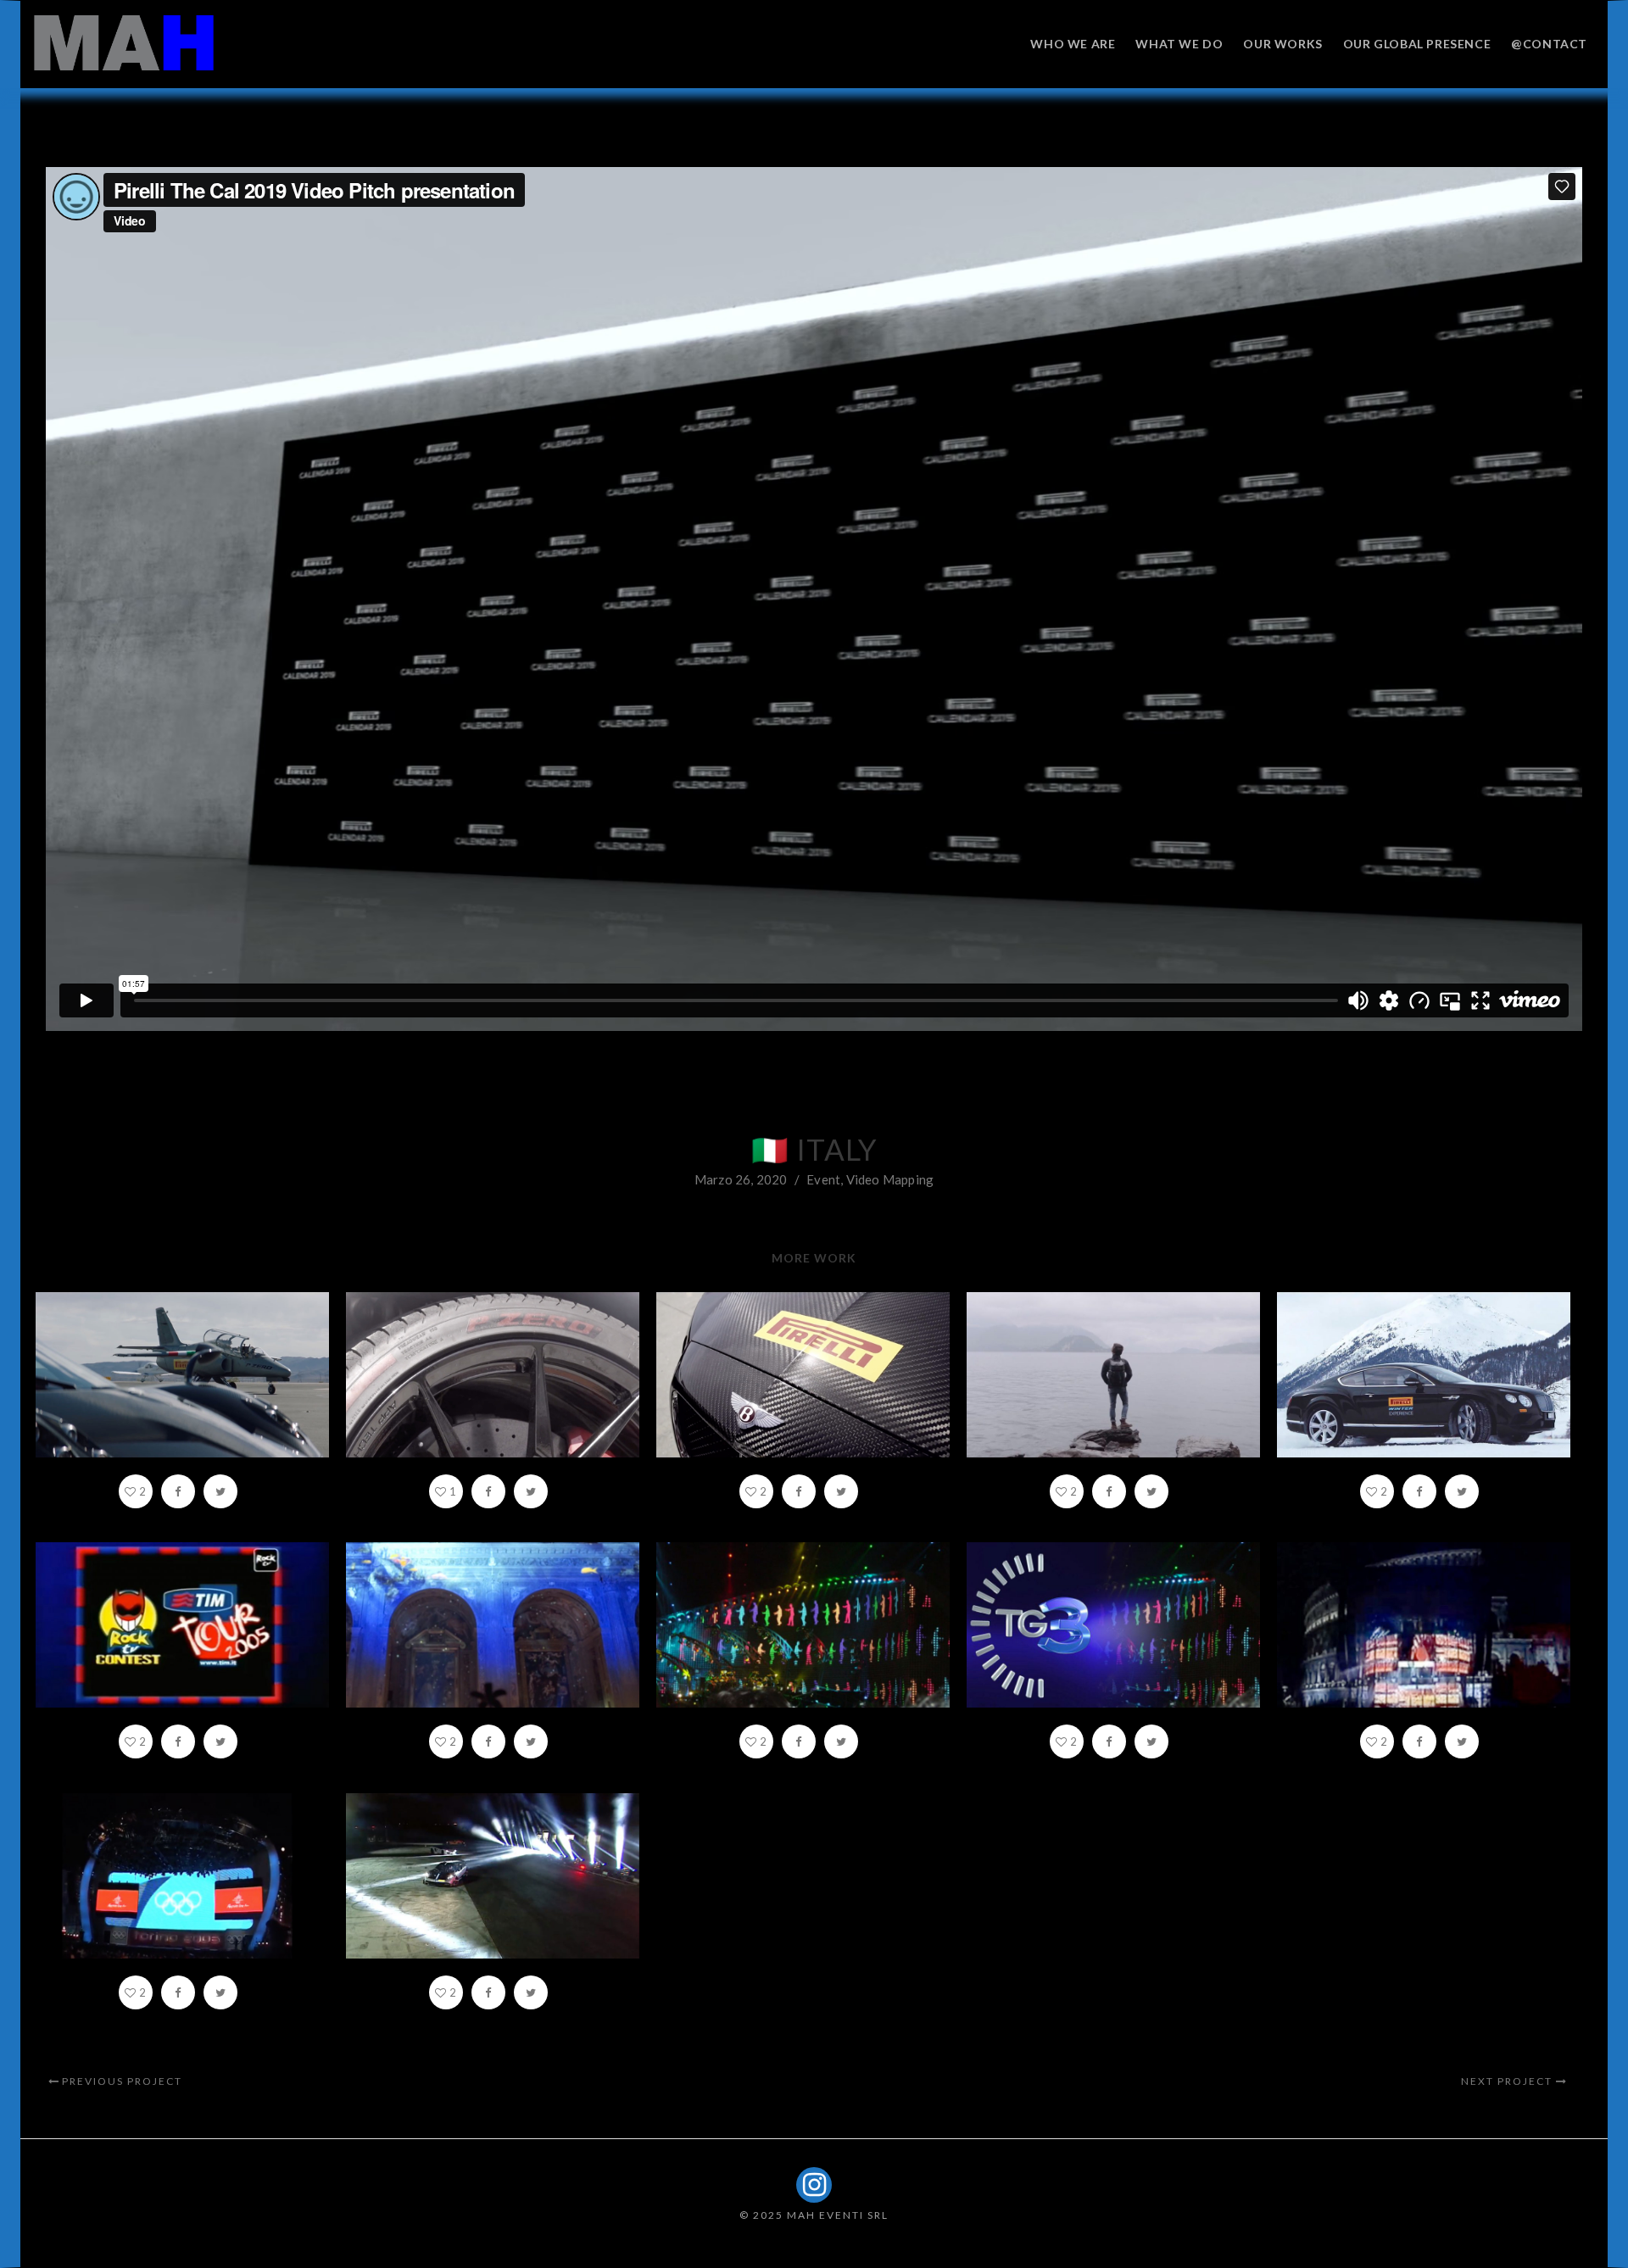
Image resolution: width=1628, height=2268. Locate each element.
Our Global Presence (1417, 44)
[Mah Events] (124, 43)
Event (823, 1179)
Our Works (1282, 44)
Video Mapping (890, 1179)
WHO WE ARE (1073, 44)
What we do (1179, 44)
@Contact (1549, 44)
